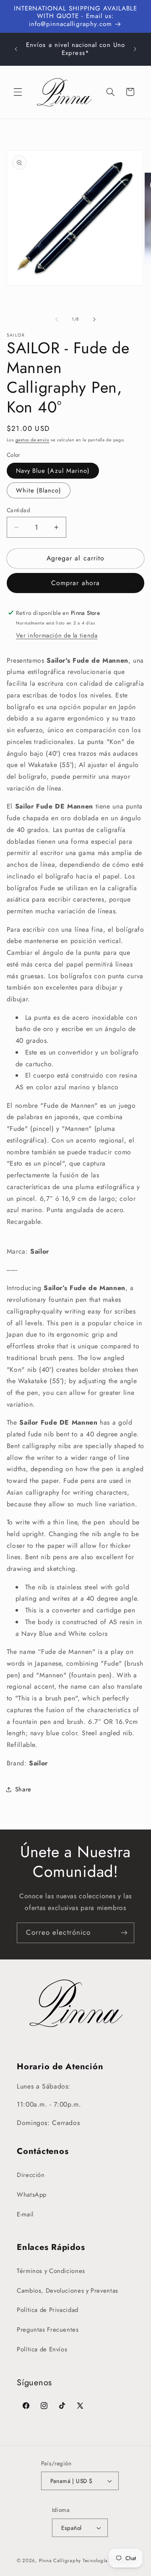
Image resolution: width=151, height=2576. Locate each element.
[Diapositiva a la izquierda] (57, 319)
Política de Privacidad (48, 2310)
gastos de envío (33, 440)
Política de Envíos (42, 2349)
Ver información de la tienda (57, 635)
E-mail (25, 2214)
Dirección (31, 2175)
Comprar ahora (75, 583)
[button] (18, 92)
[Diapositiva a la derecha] (94, 319)
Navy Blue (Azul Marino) (53, 471)
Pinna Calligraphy (60, 2560)
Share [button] (23, 1789)
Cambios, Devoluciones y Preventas (68, 2291)
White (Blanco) (39, 490)
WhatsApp (32, 2195)
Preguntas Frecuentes (48, 2330)
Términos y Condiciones (51, 2271)
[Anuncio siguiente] (135, 49)
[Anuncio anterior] (16, 49)
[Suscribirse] (124, 1933)
